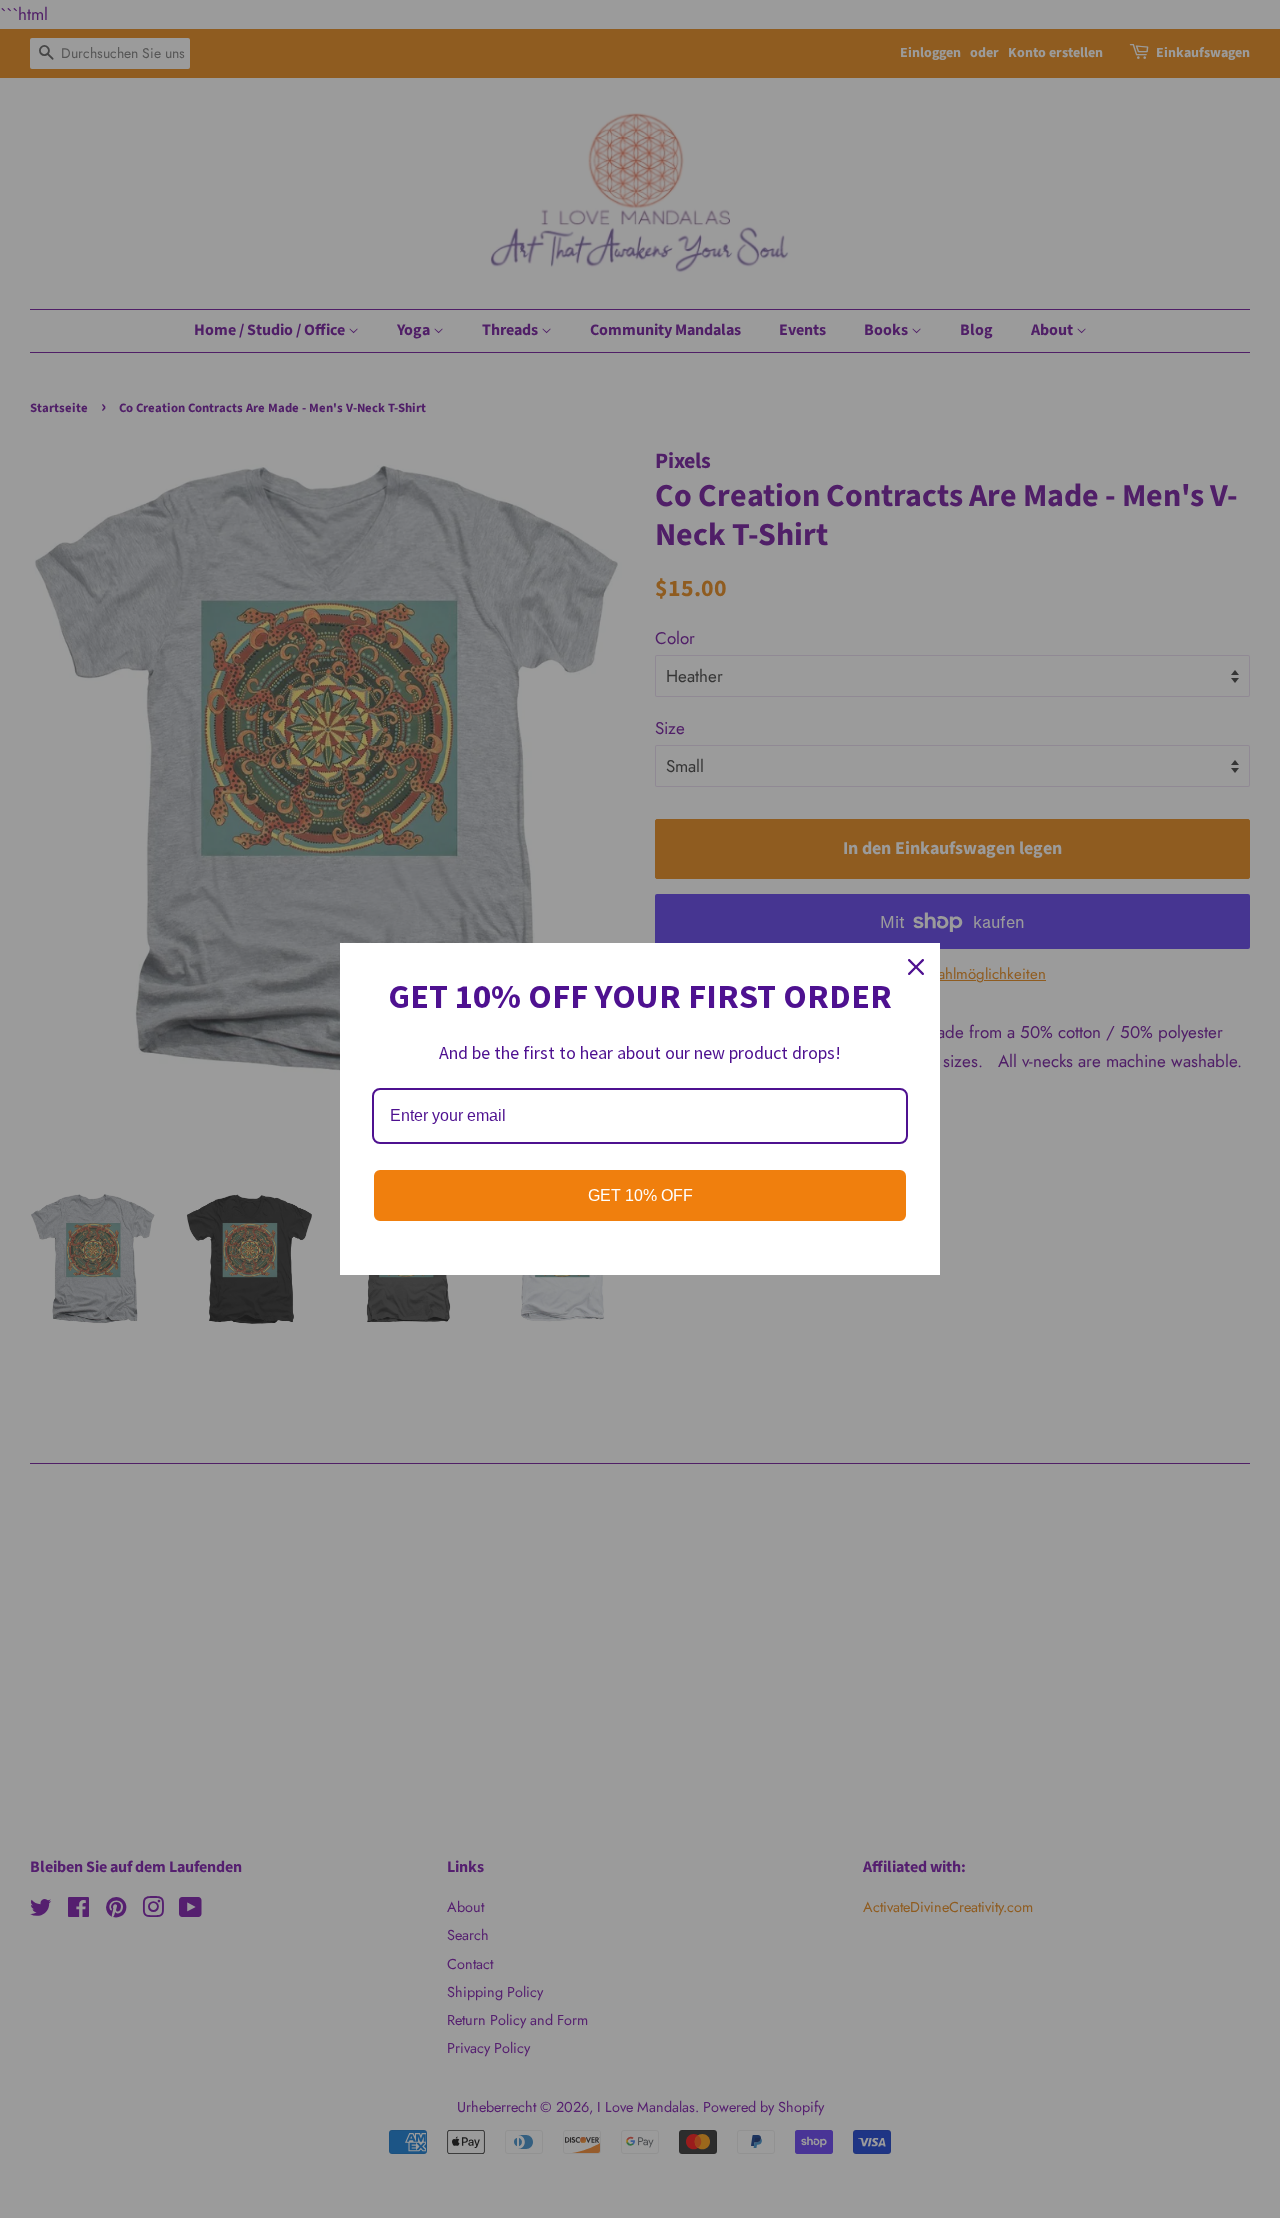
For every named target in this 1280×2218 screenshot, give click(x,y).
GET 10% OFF (640, 1195)
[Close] (916, 967)
